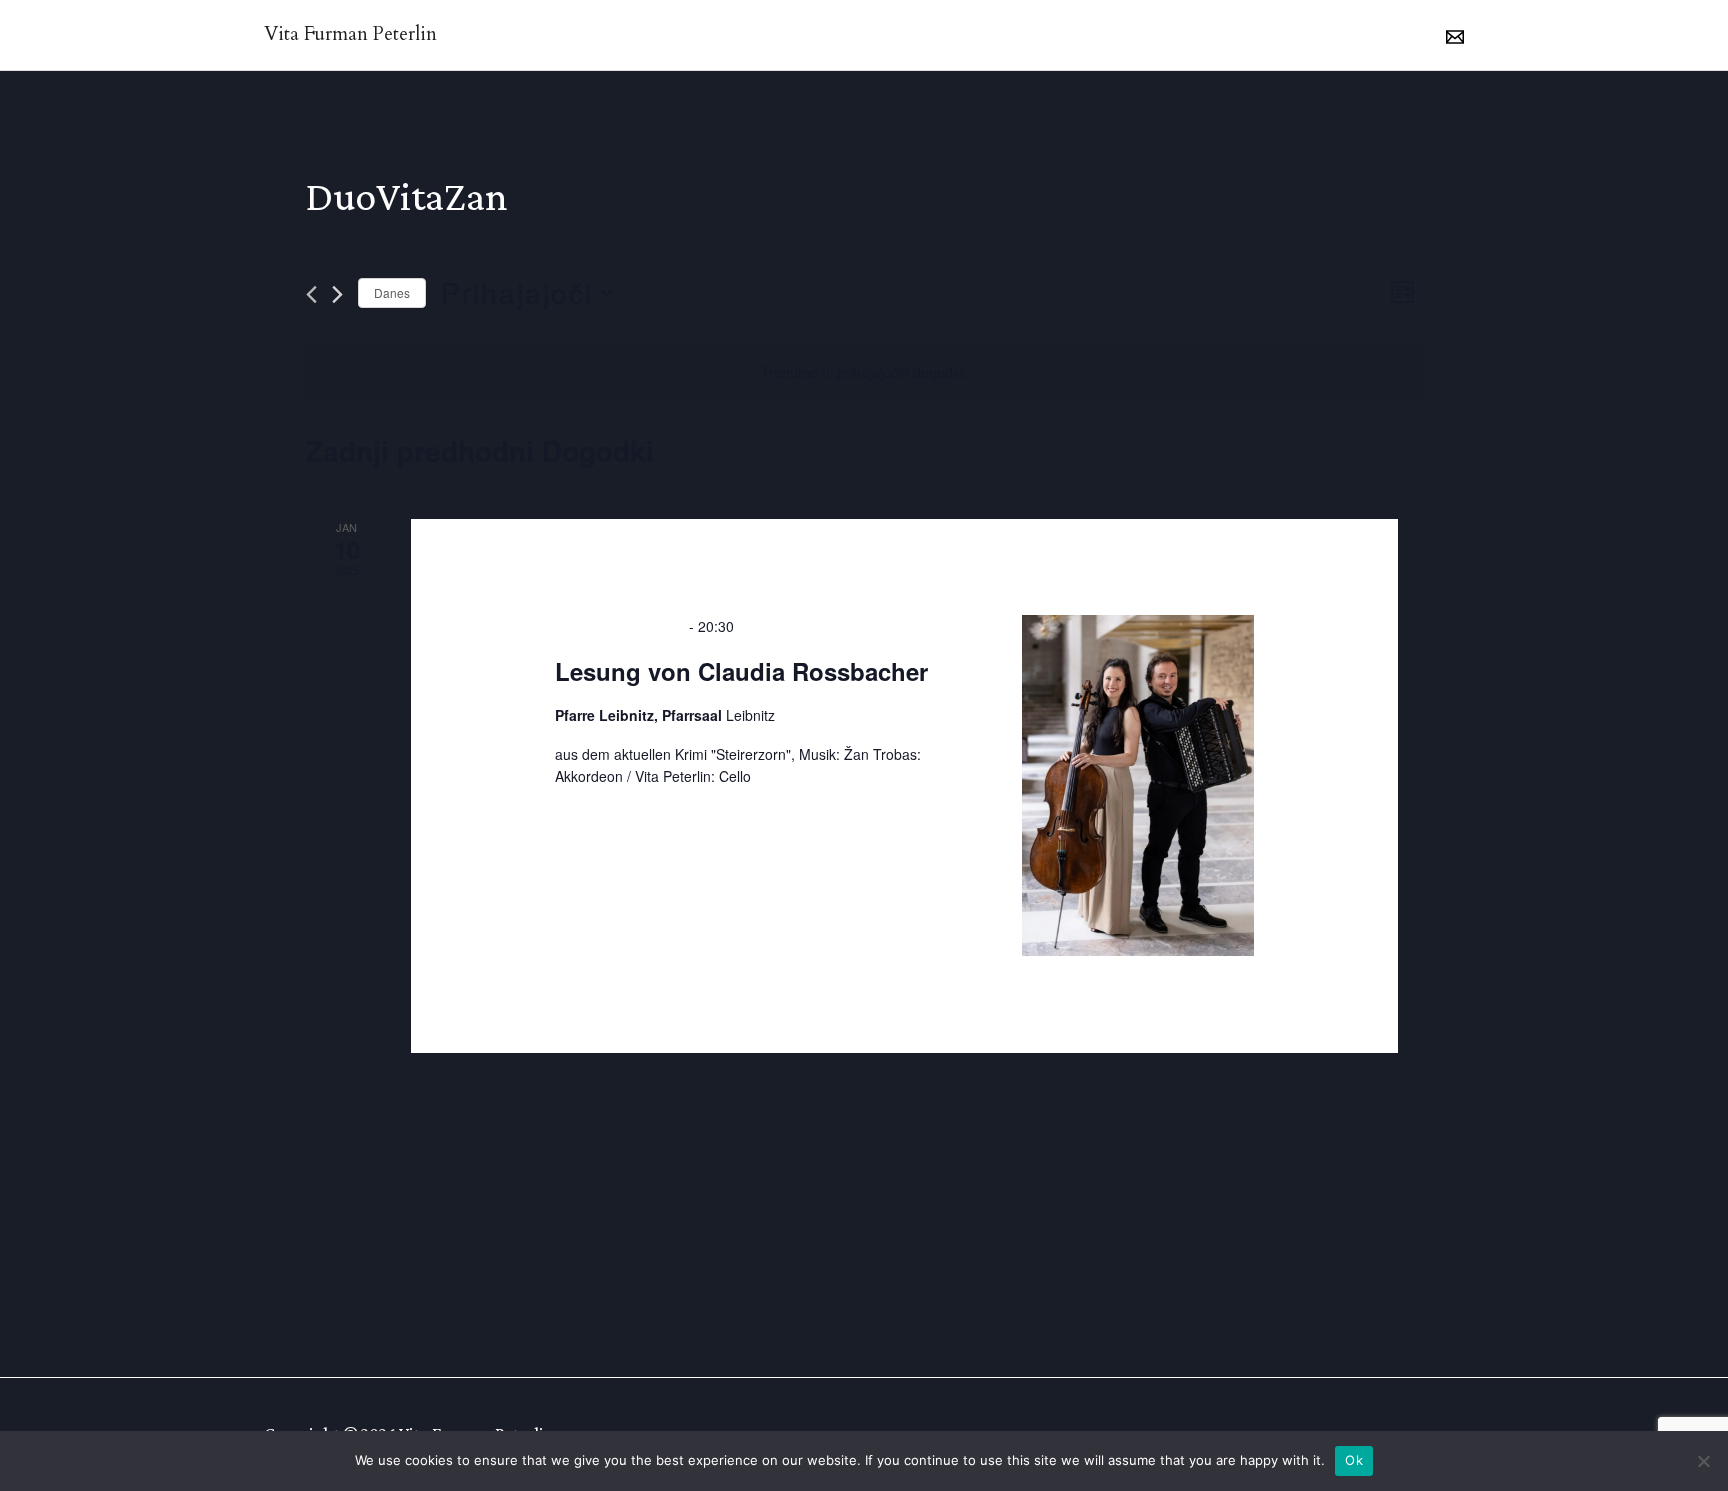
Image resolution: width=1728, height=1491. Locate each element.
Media (1081, 35)
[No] (1703, 1461)
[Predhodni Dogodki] (311, 294)
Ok (1354, 1460)
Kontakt (1292, 35)
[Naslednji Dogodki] (337, 294)
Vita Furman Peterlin (350, 34)
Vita (809, 35)
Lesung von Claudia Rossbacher (741, 671)
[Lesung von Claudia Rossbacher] (1138, 785)
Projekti (1183, 35)
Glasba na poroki (940, 35)
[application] (1393, 35)
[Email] (1455, 37)
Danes (392, 292)
